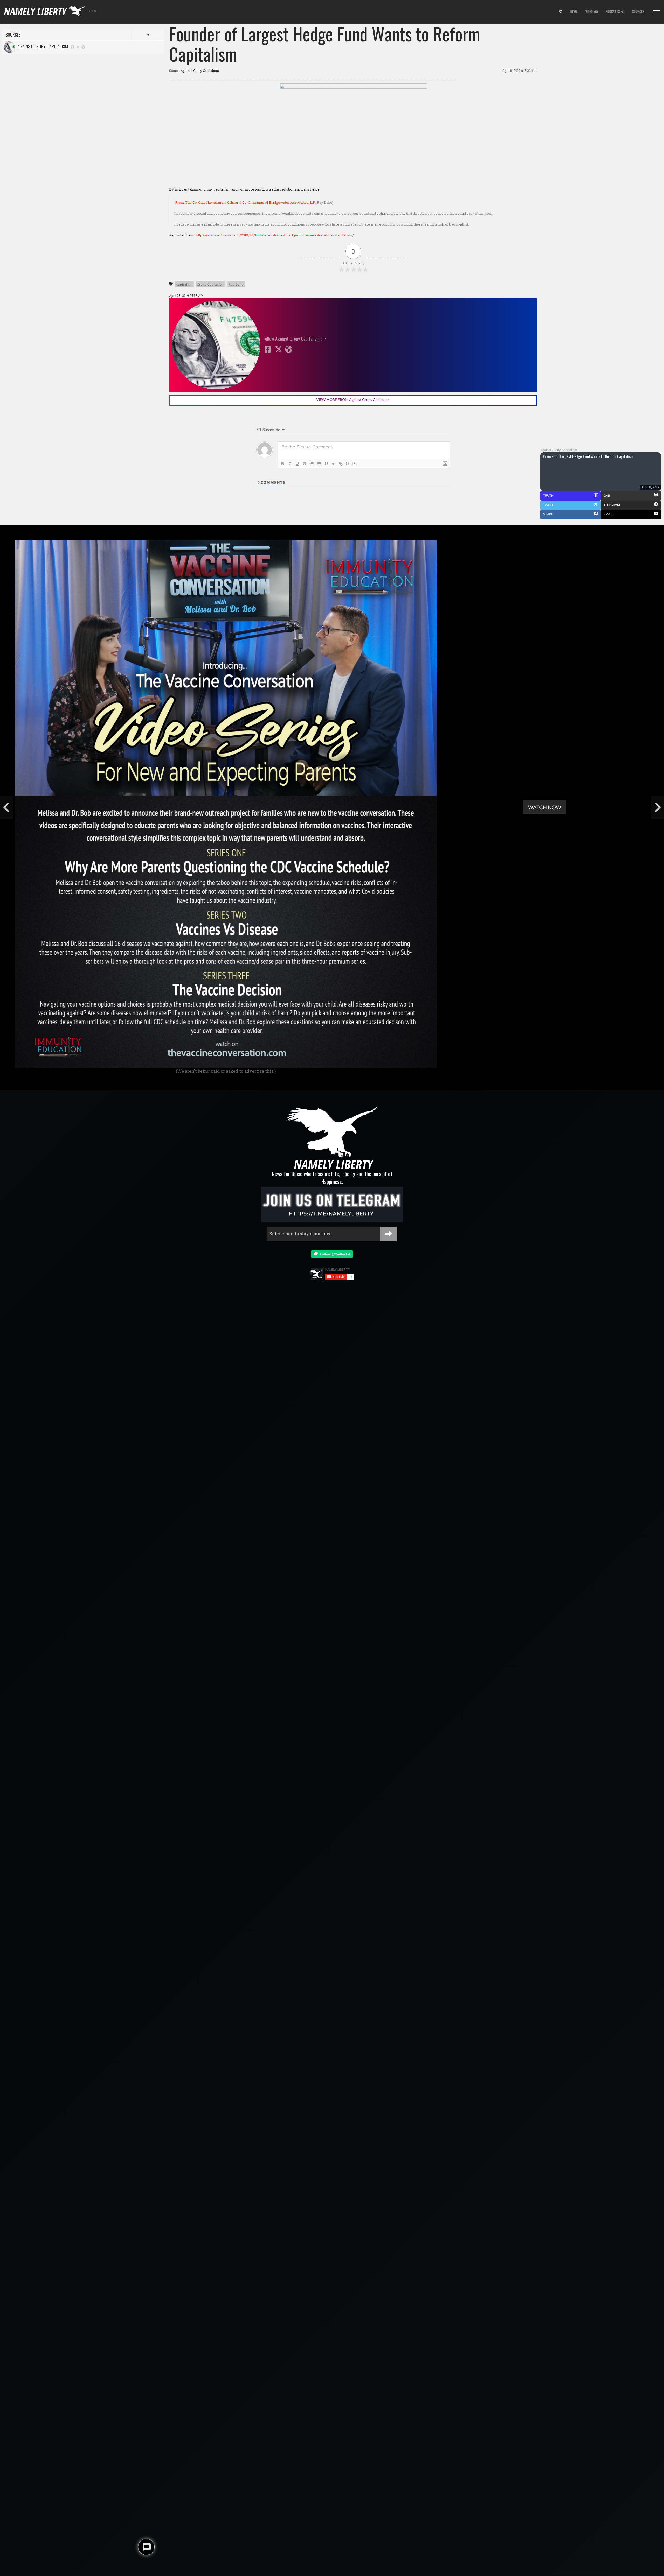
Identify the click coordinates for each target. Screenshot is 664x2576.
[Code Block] (334, 464)
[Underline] (297, 464)
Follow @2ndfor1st (334, 1254)
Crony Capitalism (211, 284)
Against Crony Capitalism (42, 46)
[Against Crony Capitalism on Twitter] (78, 47)
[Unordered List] (319, 464)
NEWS (574, 12)
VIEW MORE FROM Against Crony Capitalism (353, 400)
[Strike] (305, 464)
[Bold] (283, 464)
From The (245, 202)
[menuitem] (561, 12)
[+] (355, 463)
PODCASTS (614, 12)
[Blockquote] (326, 464)
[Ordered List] (312, 464)
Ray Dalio (236, 284)
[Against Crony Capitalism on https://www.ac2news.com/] (83, 47)
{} (348, 463)
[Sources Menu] (657, 12)
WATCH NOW (545, 807)
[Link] (341, 464)
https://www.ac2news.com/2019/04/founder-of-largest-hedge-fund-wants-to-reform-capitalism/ (275, 235)
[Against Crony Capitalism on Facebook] (73, 47)
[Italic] (290, 464)
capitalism (185, 284)
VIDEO (590, 12)
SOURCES (638, 12)
